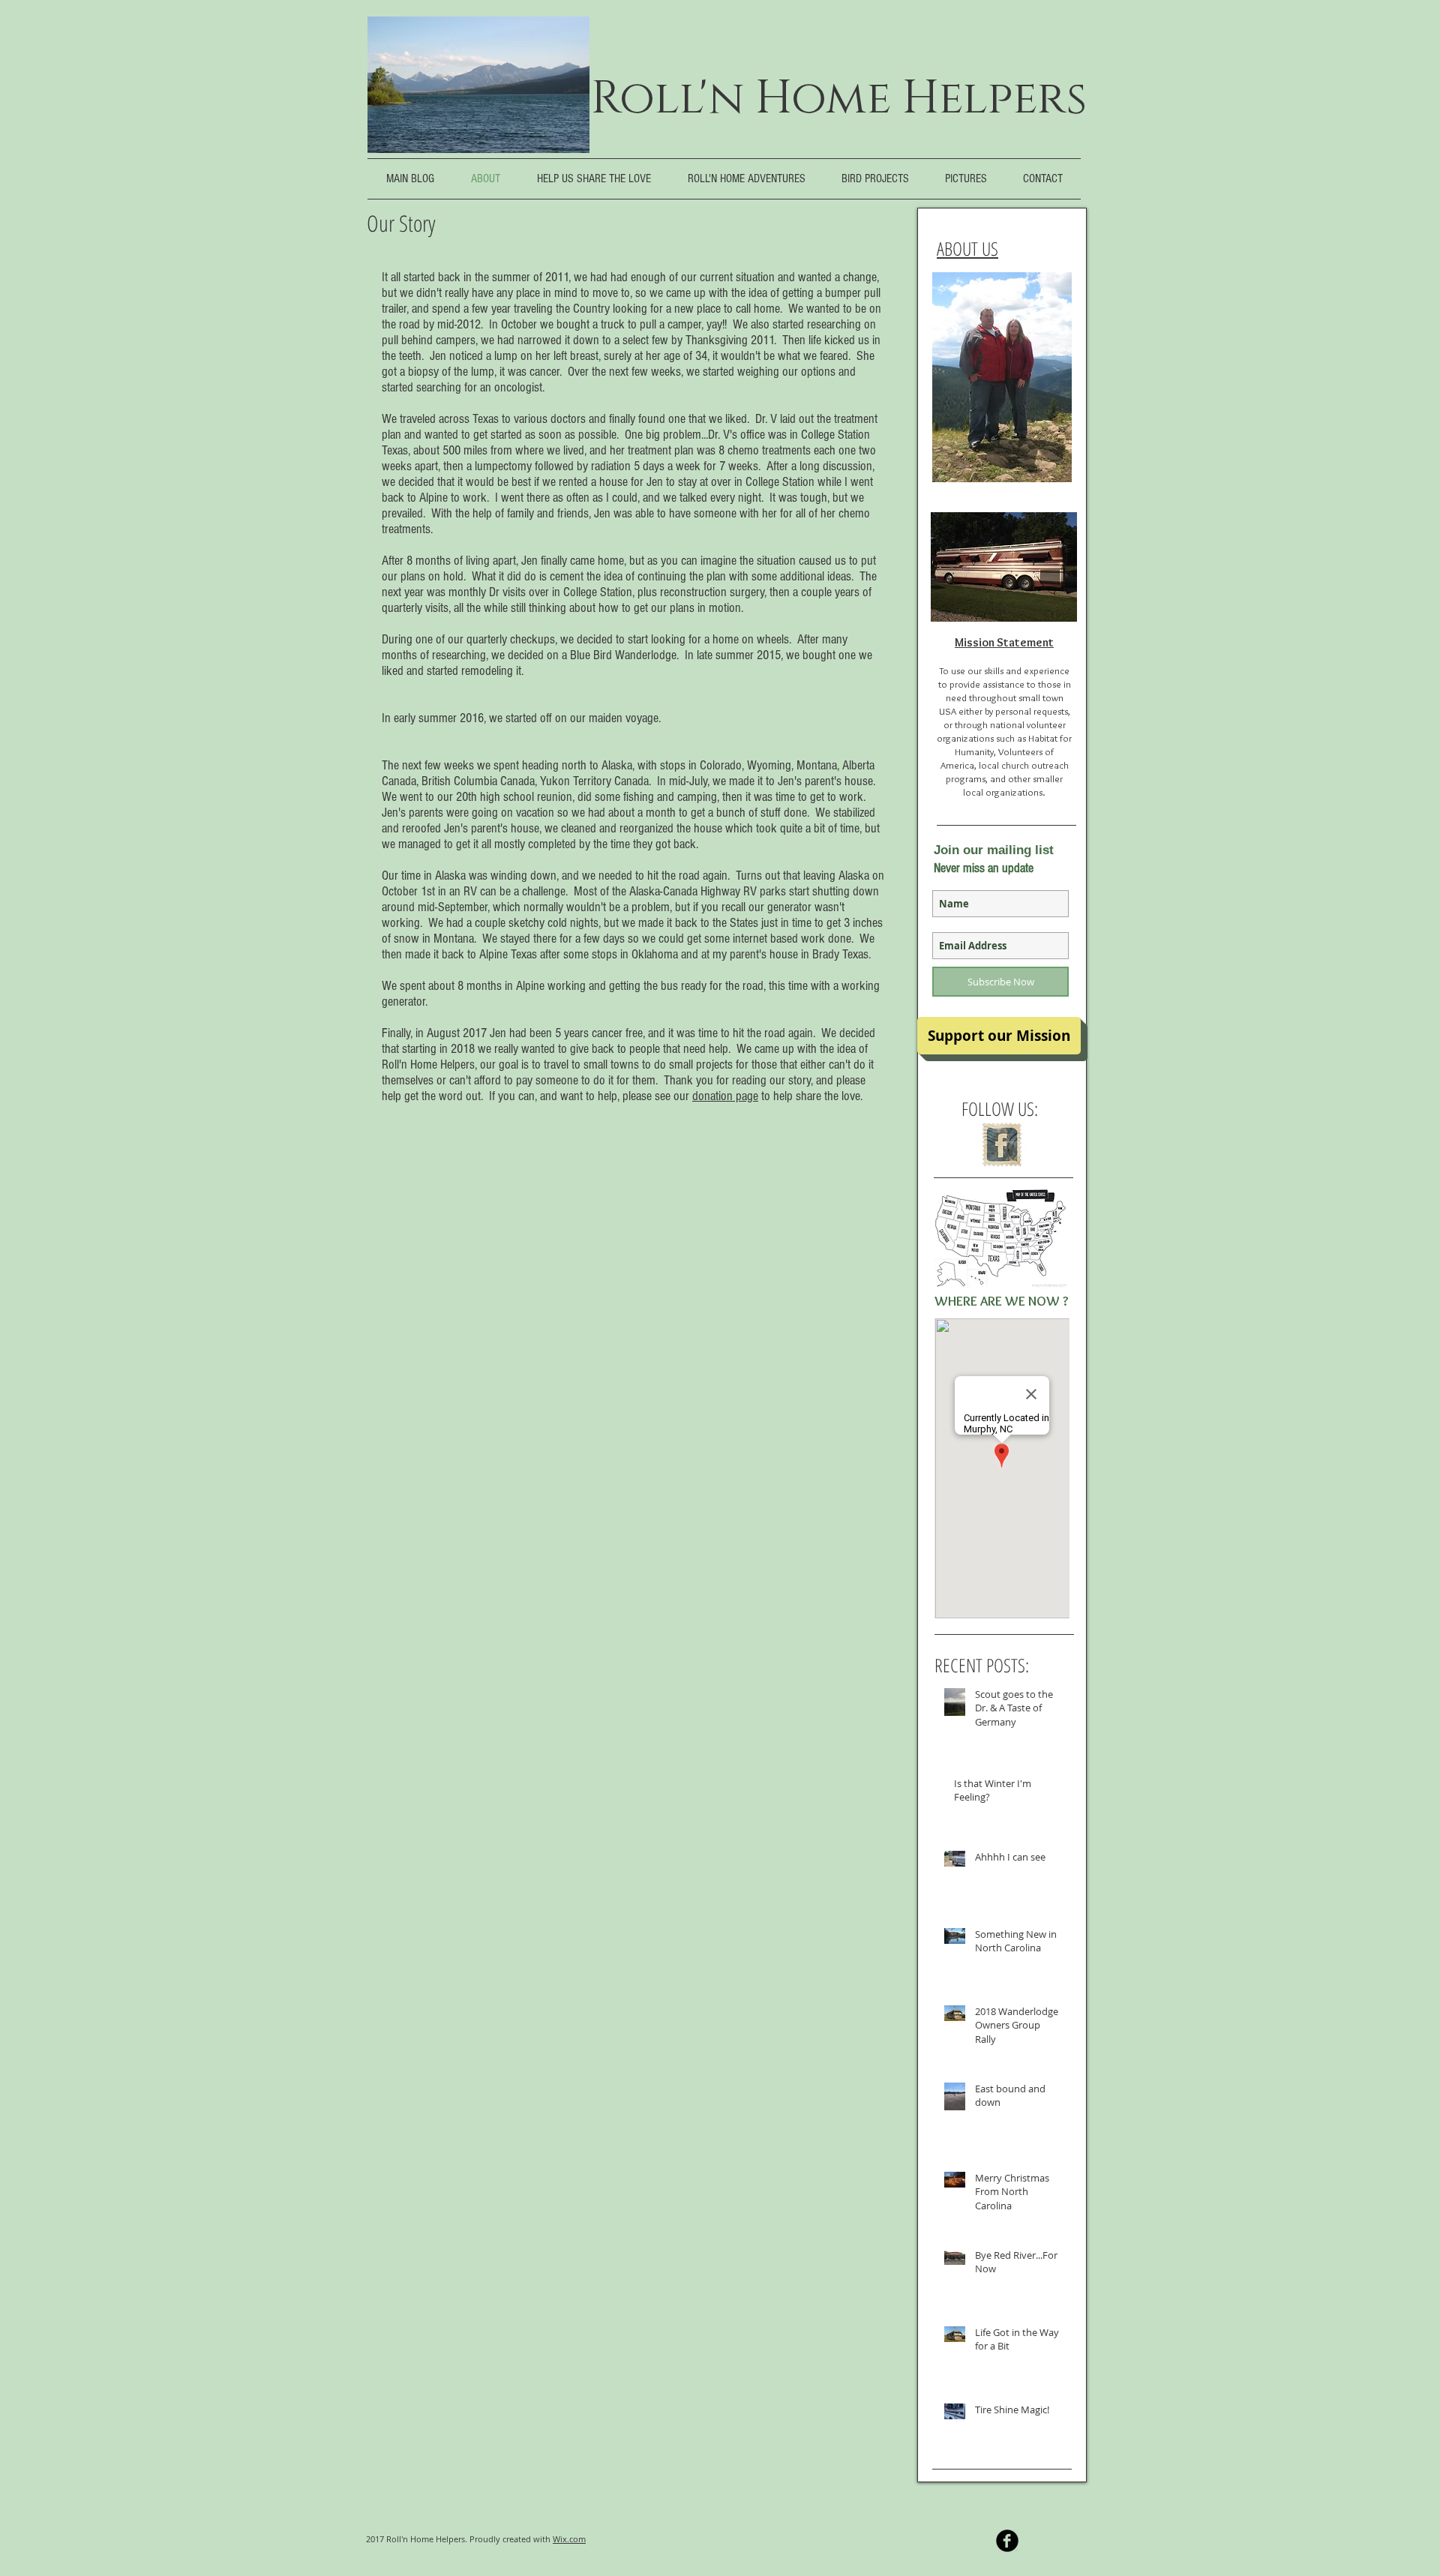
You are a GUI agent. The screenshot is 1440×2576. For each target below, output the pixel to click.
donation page (725, 1096)
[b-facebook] (1007, 2541)
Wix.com (569, 2539)
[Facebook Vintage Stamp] (1002, 1145)
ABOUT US (967, 248)
